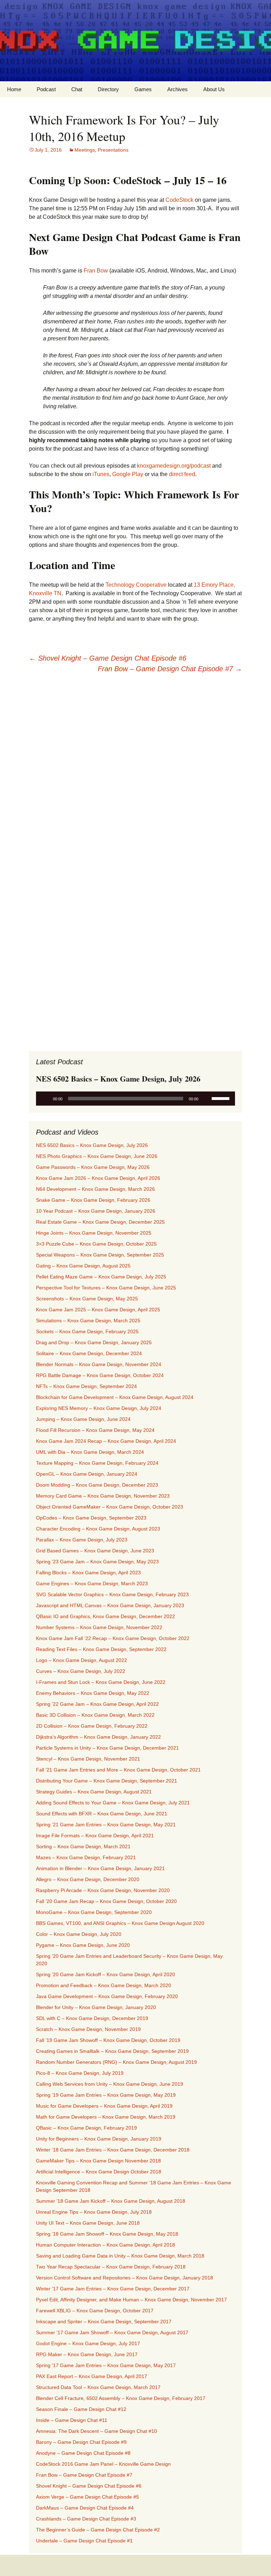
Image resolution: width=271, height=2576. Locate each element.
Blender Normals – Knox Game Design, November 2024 (99, 1364)
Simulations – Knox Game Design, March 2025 (88, 1321)
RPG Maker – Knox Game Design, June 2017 (87, 2354)
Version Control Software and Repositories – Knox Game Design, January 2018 (125, 2278)
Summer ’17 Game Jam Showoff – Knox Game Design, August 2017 (112, 2332)
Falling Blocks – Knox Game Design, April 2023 (88, 1573)
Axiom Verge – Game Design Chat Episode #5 (88, 2497)
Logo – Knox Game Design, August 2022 (82, 1660)
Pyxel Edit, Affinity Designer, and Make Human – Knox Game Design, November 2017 (131, 2300)
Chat (77, 89)
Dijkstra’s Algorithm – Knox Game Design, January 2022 (98, 1737)
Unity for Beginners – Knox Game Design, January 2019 (99, 2139)
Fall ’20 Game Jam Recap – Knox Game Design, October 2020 (106, 1901)
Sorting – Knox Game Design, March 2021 (83, 1846)
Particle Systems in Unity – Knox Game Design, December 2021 (107, 1748)
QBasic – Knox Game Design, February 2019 (86, 2128)
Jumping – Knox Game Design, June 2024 (83, 1419)
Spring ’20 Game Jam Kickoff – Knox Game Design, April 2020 (106, 1974)
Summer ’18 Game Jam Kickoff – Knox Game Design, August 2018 (111, 2201)
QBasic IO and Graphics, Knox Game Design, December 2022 (106, 1616)
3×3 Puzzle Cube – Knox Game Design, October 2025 (96, 1244)
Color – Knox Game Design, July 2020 (79, 1934)
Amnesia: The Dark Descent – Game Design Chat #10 (97, 2431)
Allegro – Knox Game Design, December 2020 (88, 1879)
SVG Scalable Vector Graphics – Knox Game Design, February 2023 (112, 1594)
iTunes (101, 474)
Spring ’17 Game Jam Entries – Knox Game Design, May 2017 (106, 2365)
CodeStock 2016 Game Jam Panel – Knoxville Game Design (103, 2464)
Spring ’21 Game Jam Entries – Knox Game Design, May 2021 (106, 1825)
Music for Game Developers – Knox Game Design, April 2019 (104, 2106)
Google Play (128, 474)
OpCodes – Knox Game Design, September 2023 (91, 1518)
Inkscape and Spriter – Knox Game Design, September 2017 (104, 2322)
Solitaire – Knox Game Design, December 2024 (89, 1353)
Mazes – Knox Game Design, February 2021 (86, 1857)
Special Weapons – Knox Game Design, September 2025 (100, 1255)
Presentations (113, 150)
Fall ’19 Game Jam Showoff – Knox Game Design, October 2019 (108, 2040)
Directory (108, 89)
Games (143, 89)
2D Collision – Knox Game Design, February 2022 (92, 1726)
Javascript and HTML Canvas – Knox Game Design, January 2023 (110, 1605)
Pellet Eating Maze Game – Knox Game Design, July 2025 (101, 1277)
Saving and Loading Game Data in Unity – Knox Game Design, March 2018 (120, 2256)
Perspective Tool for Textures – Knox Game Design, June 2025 (106, 1288)
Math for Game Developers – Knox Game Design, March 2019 (106, 2117)
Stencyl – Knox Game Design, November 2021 (88, 1759)
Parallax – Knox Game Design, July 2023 (82, 1540)
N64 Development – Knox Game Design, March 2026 (95, 1189)
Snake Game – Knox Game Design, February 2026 (93, 1200)
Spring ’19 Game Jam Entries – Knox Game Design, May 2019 (106, 2095)
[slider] (222, 1098)
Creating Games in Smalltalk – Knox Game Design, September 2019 (112, 2051)
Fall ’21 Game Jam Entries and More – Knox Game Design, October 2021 (118, 1770)
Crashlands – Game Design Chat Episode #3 (86, 2519)
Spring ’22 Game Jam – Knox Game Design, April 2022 (97, 1704)
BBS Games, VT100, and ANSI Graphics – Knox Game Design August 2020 (120, 1923)
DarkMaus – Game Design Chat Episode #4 (85, 2508)
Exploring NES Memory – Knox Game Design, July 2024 (99, 1408)
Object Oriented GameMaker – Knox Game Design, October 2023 (110, 1507)
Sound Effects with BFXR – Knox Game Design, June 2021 (102, 1814)
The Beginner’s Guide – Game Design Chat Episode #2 (98, 2530)
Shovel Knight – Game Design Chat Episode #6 (108, 658)
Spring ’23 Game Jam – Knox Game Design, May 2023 (97, 1562)
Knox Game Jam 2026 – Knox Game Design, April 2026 (98, 1178)
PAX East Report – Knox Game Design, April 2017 (92, 2376)
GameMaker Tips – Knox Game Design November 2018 (98, 2161)
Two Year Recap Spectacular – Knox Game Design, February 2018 (111, 2267)
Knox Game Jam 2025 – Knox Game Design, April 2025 (98, 1310)
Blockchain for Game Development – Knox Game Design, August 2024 (115, 1397)
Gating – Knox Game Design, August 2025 (83, 1266)
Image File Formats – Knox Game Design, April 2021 (95, 1836)
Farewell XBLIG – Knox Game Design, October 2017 (95, 2311)
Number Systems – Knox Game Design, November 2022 (99, 1627)
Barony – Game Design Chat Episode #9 (81, 2442)
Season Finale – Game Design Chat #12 (81, 2409)
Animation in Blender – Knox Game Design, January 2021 (100, 1868)
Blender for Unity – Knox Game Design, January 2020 (96, 2007)
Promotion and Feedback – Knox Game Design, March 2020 (104, 1985)
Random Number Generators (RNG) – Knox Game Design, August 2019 (116, 2062)
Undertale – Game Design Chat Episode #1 (84, 2541)
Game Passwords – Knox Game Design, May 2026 (93, 1167)
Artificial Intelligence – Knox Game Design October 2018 (99, 2172)
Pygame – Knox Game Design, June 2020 (83, 1945)
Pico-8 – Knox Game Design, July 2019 (80, 2073)
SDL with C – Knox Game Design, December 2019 (92, 2018)
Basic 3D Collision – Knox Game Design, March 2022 (95, 1715)
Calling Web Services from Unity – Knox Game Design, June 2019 (110, 2084)
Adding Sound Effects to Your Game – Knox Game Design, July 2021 (113, 1803)
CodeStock (179, 200)
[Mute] (206, 1099)
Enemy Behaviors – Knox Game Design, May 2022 (93, 1693)
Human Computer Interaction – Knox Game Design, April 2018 (106, 2245)
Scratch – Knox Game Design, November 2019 (88, 2029)
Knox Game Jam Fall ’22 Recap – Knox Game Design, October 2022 (113, 1638)
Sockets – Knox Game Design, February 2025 (87, 1331)
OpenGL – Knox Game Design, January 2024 (87, 1474)
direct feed (182, 474)
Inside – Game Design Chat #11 (72, 2420)
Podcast (46, 89)
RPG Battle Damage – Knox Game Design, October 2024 (100, 1375)
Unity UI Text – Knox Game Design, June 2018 (88, 2223)
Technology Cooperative (136, 585)
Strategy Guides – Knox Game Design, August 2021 (94, 1792)
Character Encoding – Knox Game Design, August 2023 (98, 1529)
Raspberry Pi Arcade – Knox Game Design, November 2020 (103, 1890)
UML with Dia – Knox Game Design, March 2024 (90, 1452)
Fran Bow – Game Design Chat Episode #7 (170, 669)
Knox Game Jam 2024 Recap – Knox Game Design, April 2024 (106, 1441)
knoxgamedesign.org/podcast (174, 466)
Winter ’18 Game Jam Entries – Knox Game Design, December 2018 (113, 2150)
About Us (214, 89)
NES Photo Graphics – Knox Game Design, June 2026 (97, 1156)
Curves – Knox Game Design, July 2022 (81, 1671)
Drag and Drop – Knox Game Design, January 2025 (94, 1342)
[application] (135, 1099)
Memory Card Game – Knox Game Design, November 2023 (103, 1496)
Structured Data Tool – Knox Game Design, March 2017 (98, 2387)
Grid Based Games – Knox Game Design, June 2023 (95, 1551)
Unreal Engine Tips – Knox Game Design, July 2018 (94, 2212)
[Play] (45, 1099)
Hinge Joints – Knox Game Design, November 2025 (94, 1233)
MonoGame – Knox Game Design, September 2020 (94, 1912)
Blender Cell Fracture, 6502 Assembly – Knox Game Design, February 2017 (121, 2398)
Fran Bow (96, 271)
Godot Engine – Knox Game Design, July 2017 (88, 2343)
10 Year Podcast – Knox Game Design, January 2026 (96, 1211)
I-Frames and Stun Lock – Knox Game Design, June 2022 (101, 1682)
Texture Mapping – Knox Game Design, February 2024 (97, 1463)
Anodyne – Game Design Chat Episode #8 (83, 2453)
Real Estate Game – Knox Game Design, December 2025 (100, 1222)
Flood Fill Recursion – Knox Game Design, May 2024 (95, 1430)
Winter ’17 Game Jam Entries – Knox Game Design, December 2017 (113, 2289)
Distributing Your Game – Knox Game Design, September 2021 (107, 1781)
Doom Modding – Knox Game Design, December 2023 (97, 1485)
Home (14, 89)
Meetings (85, 150)
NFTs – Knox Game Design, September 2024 (86, 1386)
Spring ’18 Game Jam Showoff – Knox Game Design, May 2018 (107, 2234)
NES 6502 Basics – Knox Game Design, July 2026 (92, 1145)
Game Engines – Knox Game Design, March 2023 (92, 1583)
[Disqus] (135, 769)
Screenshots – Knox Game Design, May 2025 (87, 1299)
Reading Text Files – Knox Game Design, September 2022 (101, 1649)
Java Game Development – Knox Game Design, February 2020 (107, 1996)
